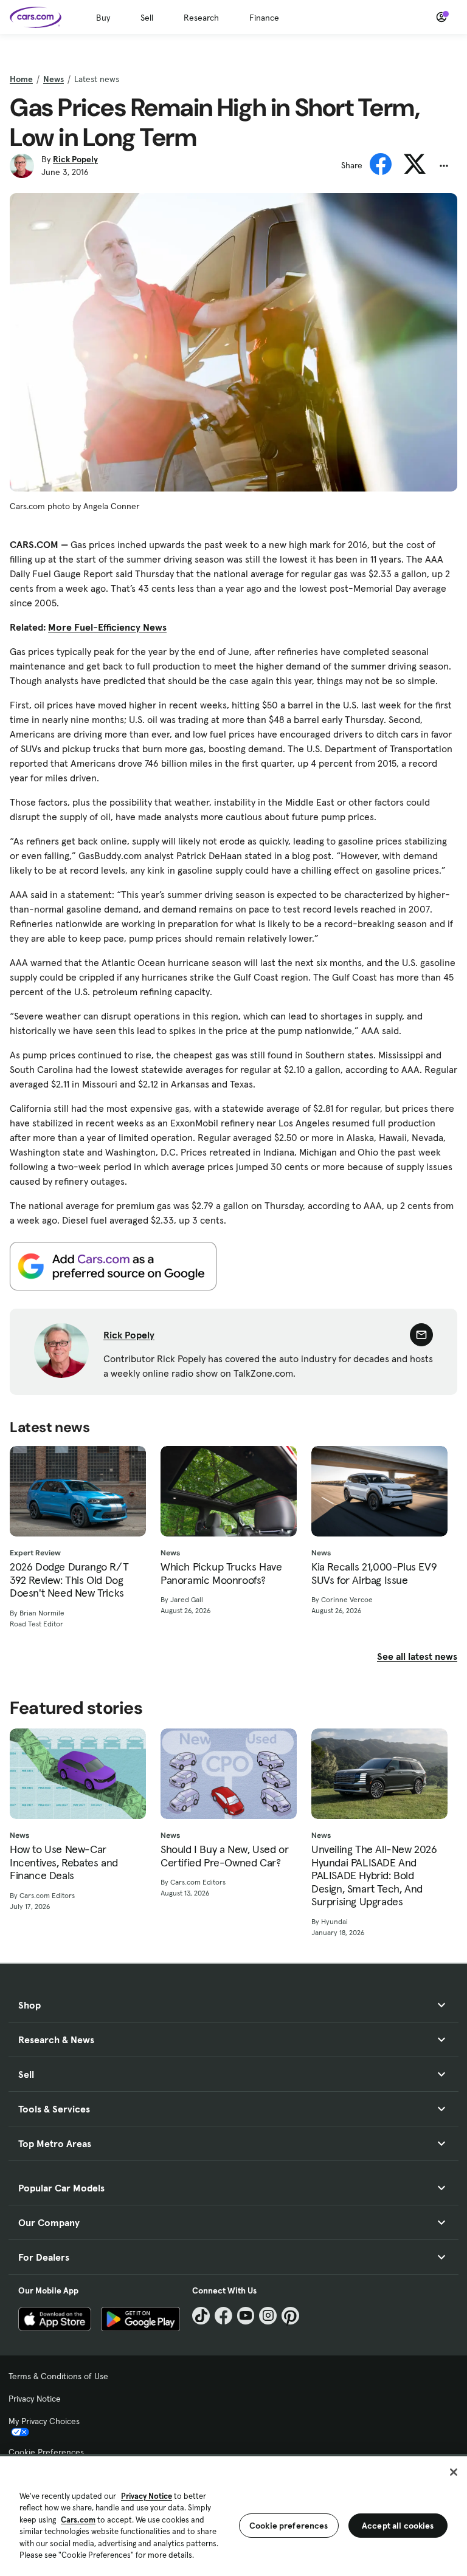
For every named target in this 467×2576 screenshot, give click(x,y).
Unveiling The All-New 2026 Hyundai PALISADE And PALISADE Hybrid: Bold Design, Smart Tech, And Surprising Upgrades (374, 1875)
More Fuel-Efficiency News (107, 627)
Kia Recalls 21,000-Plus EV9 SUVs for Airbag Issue (374, 1573)
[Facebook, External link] (223, 2316)
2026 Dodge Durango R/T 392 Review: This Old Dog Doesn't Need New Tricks (69, 1580)
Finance (264, 18)
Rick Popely (75, 159)
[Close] (454, 2472)
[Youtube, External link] (246, 2316)
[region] (233, 2515)
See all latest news (417, 1656)
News (54, 79)
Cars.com (78, 2520)
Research (201, 18)
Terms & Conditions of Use (58, 2376)
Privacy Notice (35, 2399)
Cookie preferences (289, 2526)
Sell (147, 18)
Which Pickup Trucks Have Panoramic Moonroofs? (221, 1573)
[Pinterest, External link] (290, 2316)
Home (21, 79)
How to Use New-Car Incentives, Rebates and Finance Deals (64, 1862)
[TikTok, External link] (201, 2316)
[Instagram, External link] (268, 2316)
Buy (103, 18)
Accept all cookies (398, 2526)
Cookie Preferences (46, 2452)
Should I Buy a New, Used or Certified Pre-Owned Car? (224, 1856)
